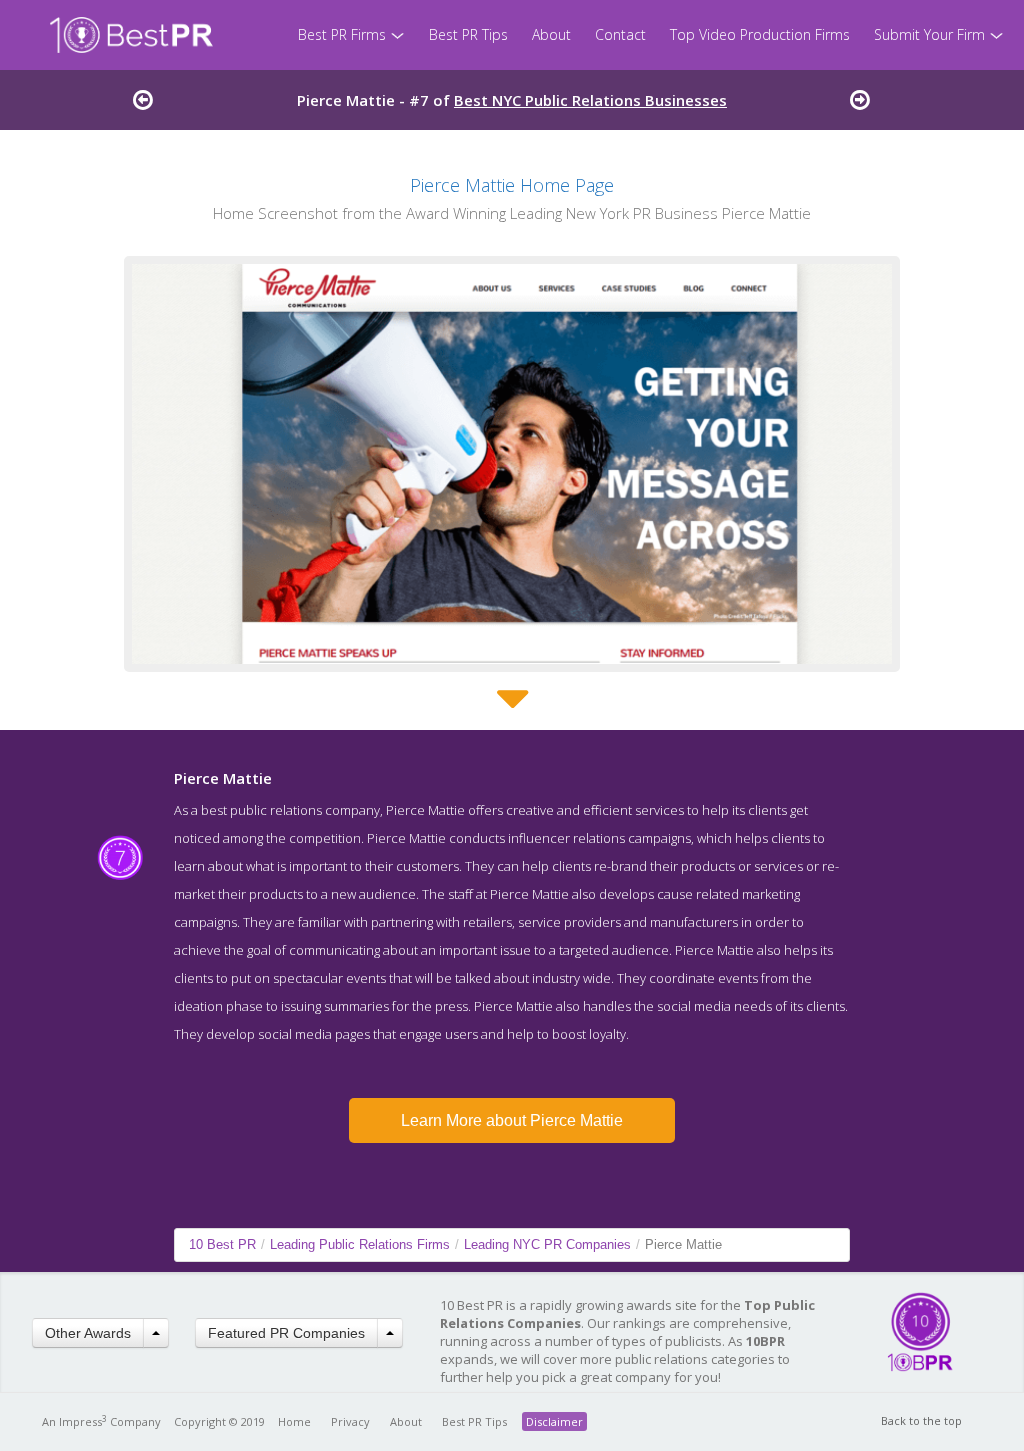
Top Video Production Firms (760, 34)
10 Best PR (222, 1244)
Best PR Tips (468, 34)
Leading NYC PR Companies (547, 1244)
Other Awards (88, 1333)
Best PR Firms (344, 34)
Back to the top (921, 1420)
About (551, 34)
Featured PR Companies (286, 1333)
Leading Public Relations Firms (360, 1244)
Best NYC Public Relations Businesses (590, 100)
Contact (620, 34)
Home (294, 1421)
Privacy (350, 1421)
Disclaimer (554, 1421)
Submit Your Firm (931, 34)
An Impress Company (101, 1421)
